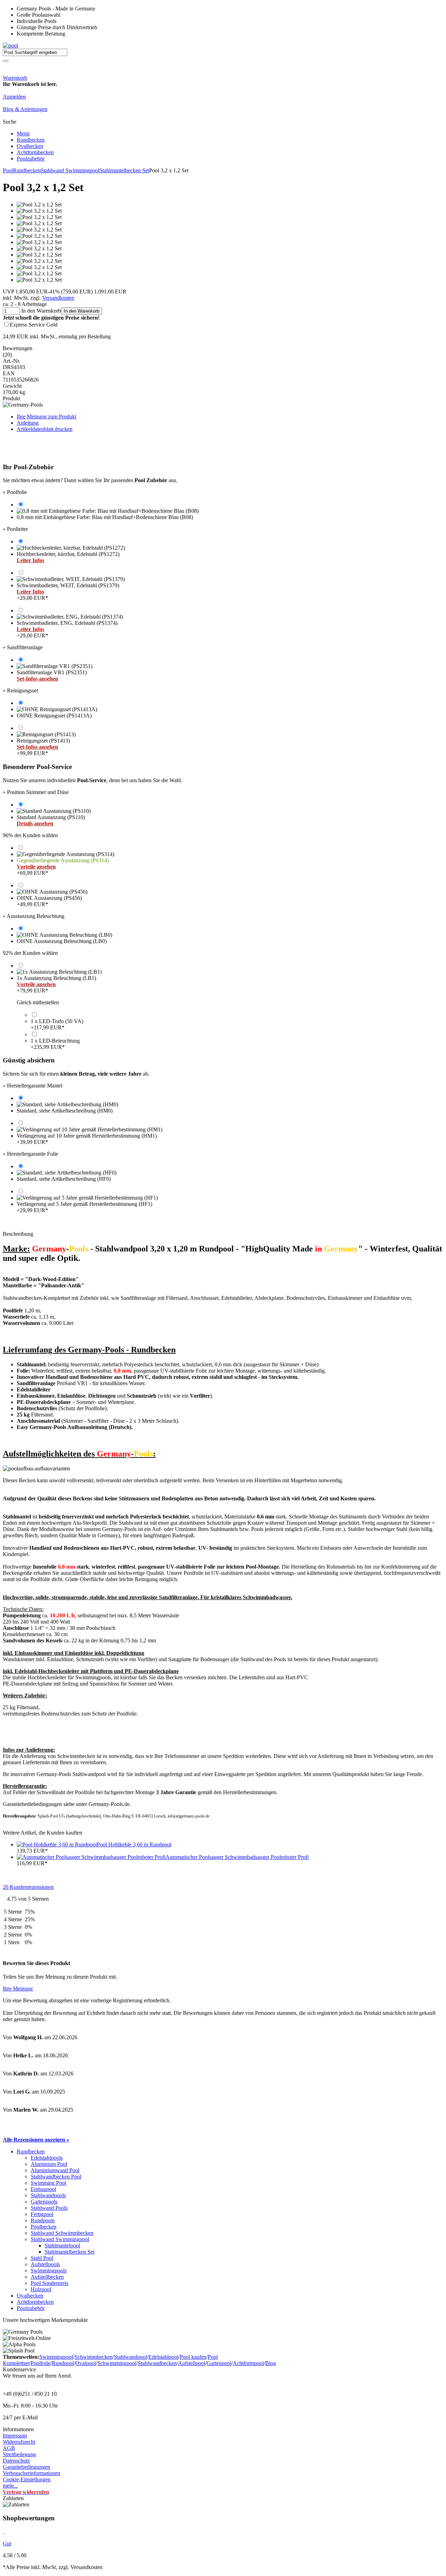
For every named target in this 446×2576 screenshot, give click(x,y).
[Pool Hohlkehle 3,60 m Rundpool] (57, 1844)
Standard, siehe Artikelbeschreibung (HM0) (65, 1111)
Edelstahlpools (47, 2158)
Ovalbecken (30, 146)
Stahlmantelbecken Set (124, 170)
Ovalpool (86, 2363)
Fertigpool (42, 2214)
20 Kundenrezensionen (28, 1887)
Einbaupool (43, 2189)
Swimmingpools (49, 2271)
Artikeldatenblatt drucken (45, 429)
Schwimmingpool (117, 2363)
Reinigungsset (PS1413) (43, 747)
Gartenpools (44, 2202)
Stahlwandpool (130, 2357)
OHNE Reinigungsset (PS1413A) (54, 716)
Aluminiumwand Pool (55, 2170)
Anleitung (28, 423)
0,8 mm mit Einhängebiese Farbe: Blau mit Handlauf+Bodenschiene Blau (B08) (105, 517)
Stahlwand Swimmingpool (70, 170)
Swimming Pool (48, 2183)
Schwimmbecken (94, 2357)
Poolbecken (44, 2227)
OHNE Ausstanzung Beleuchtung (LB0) (62, 941)
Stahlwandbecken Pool (56, 2177)
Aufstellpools (45, 2264)
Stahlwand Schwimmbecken (62, 2233)
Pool (8, 170)
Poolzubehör (31, 159)
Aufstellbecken (47, 2277)
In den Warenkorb (82, 311)
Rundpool (63, 2363)
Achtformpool (248, 2363)
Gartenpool (219, 2363)
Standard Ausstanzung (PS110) (51, 820)
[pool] (10, 45)
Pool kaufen (193, 2357)
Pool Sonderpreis (49, 2283)
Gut (7, 2543)
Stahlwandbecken (157, 2363)
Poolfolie (41, 2363)
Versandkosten (58, 298)
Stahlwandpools (48, 2195)
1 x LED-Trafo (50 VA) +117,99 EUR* (57, 1024)
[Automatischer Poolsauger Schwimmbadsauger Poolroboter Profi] (91, 1857)
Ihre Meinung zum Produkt (47, 417)
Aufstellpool (192, 2363)
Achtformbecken (35, 152)
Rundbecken (31, 140)
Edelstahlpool (163, 2357)
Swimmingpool (56, 2357)
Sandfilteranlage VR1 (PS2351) (52, 676)
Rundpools (43, 2220)
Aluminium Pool (49, 2164)
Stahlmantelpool (62, 2245)
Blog (271, 2363)
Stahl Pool (42, 2258)
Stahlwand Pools (49, 2208)
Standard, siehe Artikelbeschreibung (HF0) (64, 1179)
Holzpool (41, 2289)
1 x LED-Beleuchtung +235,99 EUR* (55, 1044)
